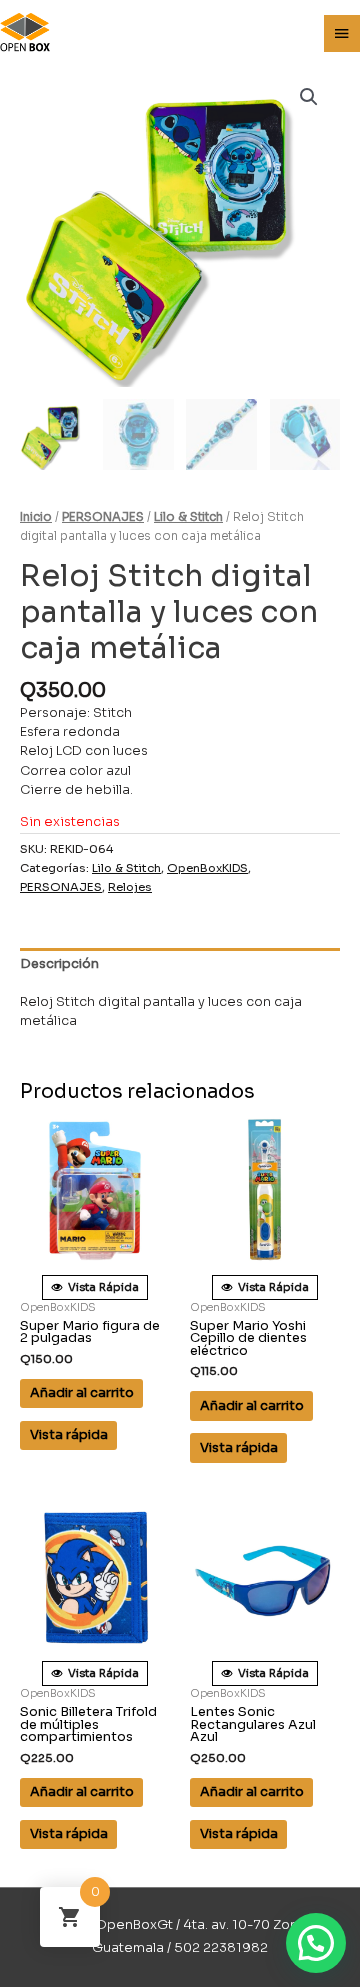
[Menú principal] (342, 34)
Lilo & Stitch (188, 517)
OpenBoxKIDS (207, 868)
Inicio (36, 517)
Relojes (130, 887)
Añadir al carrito (82, 1393)
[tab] (180, 964)
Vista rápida (69, 1435)
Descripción (59, 964)
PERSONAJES (103, 517)
